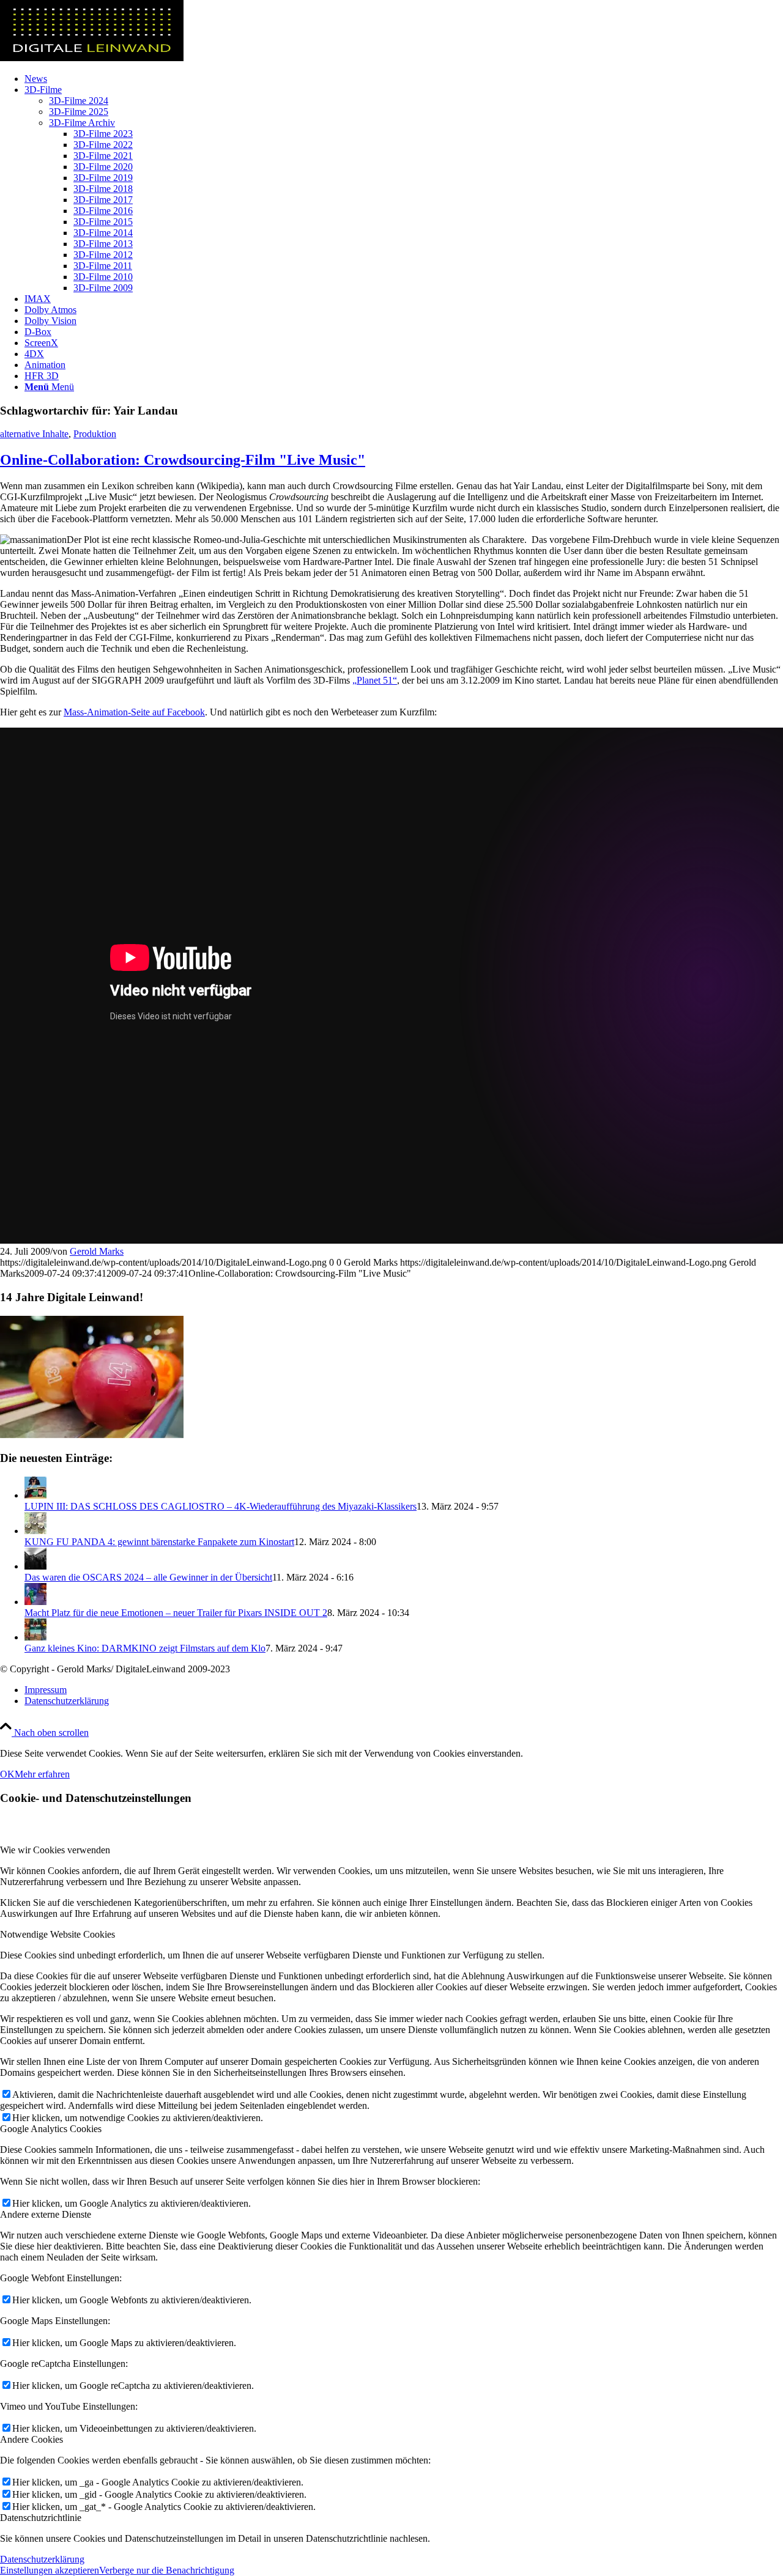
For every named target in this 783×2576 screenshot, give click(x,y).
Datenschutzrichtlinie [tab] (41, 2518)
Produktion (95, 434)
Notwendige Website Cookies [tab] (58, 1934)
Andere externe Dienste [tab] (46, 2214)
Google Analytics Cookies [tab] (51, 2129)
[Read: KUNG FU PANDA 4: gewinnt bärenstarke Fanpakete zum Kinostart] (35, 1531)
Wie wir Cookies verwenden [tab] (55, 1850)
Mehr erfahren (42, 1774)
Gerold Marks (97, 1251)
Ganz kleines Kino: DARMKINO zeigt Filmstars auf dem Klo (145, 1648)
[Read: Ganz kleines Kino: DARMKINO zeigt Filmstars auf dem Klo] (35, 1637)
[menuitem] (404, 79)
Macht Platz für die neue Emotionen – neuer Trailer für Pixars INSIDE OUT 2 (176, 1613)
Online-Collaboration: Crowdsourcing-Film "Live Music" (183, 460)
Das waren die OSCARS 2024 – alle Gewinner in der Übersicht (148, 1577)
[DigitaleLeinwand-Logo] (92, 58)
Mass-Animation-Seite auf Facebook (134, 712)
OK (7, 1774)
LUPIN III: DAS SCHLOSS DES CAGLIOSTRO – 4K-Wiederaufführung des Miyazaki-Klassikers (221, 1506)
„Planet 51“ (375, 680)
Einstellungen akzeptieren (50, 2570)
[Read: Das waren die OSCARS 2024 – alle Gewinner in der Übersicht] (35, 1566)
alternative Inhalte (34, 434)
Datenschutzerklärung (42, 2559)
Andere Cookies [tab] (32, 2439)
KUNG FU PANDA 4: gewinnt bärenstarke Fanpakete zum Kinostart (159, 1542)
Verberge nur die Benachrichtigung (167, 2570)
